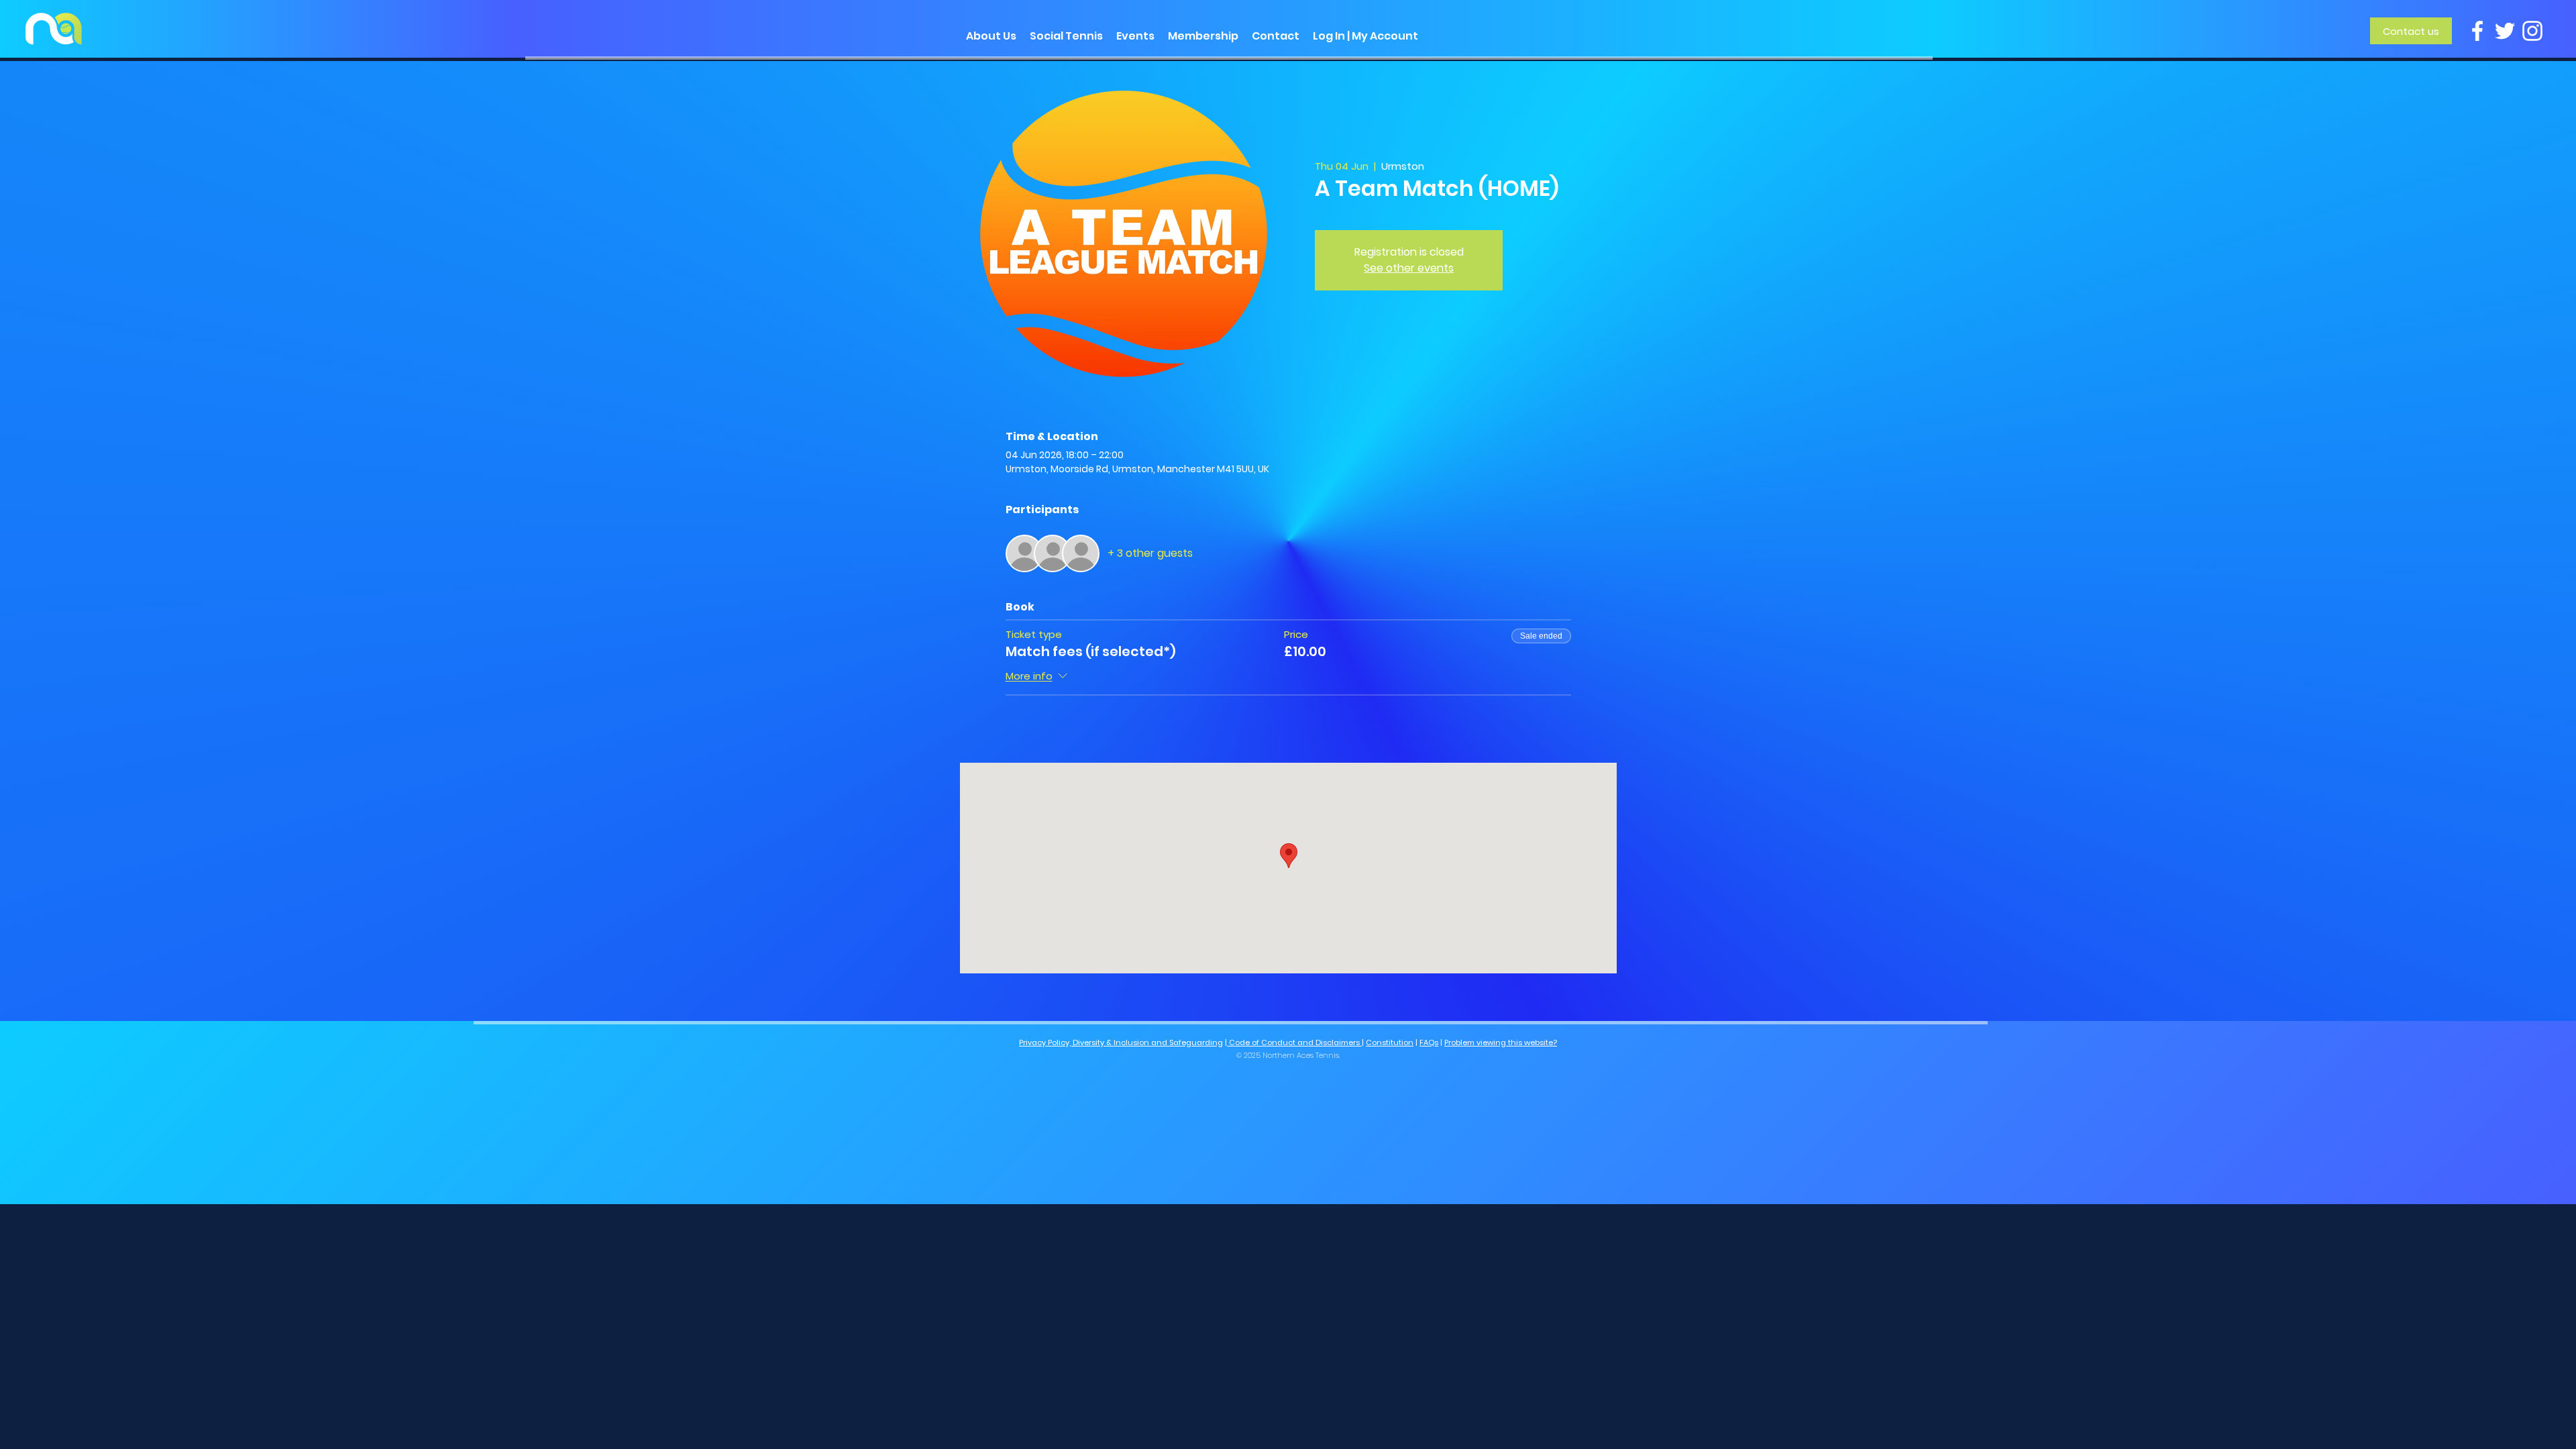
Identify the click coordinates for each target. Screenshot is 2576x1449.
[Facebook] (2477, 31)
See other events (1409, 268)
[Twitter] (2505, 31)
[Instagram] (2532, 31)
